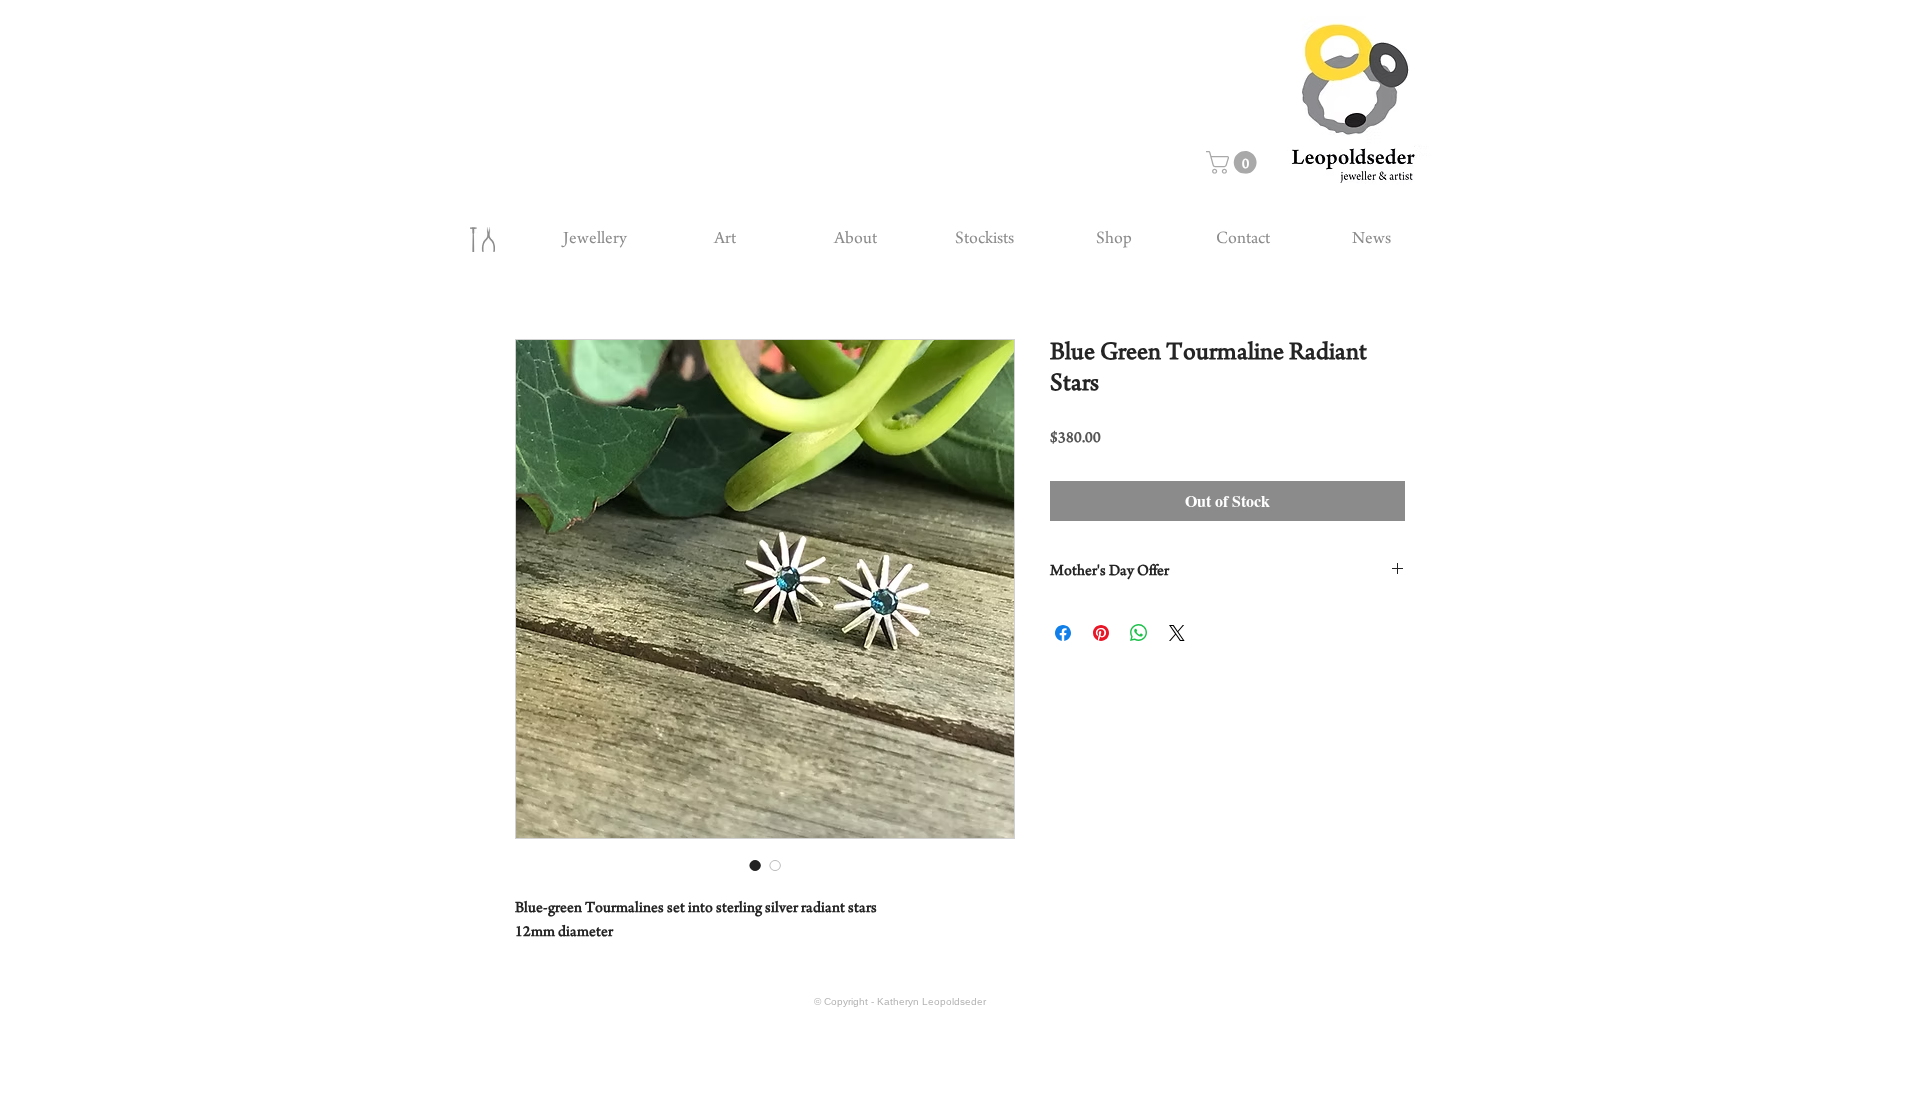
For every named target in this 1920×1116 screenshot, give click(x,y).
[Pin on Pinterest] (1101, 633)
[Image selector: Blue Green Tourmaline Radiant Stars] (755, 865)
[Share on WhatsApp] (1139, 633)
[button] (1234, 162)
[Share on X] (1177, 633)
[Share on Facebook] (1063, 633)
